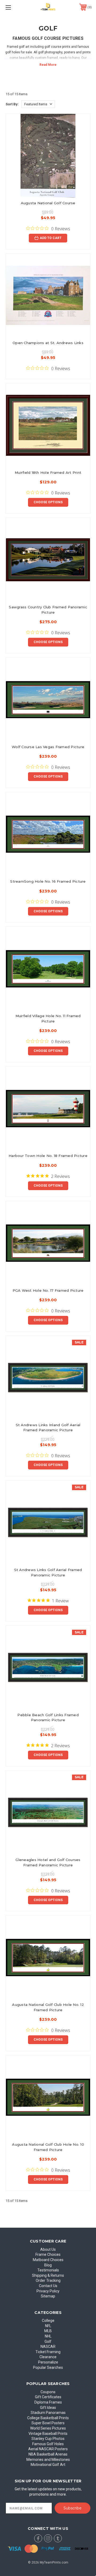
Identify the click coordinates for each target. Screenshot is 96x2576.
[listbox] (38, 104)
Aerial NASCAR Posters (48, 2449)
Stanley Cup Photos (48, 2439)
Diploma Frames (48, 2402)
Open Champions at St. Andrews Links (48, 343)
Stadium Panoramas (48, 2413)
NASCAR (48, 2347)
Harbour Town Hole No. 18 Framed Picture (48, 1156)
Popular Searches (48, 2367)
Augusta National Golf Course (48, 203)
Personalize (48, 2362)
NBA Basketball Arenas (48, 2454)
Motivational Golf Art (48, 2465)
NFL (48, 2326)
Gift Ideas (48, 2408)
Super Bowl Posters (48, 2423)
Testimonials (48, 2270)
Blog (48, 2265)
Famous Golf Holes (48, 2444)
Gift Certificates (48, 2397)
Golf (48, 2341)
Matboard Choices (48, 2260)
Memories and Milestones (48, 2460)
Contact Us (48, 2286)
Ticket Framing (48, 2352)
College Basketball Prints (48, 2418)
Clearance (48, 2357)
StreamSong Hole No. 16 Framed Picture (48, 881)
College (48, 2321)
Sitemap (48, 2296)
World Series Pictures (48, 2428)
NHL (48, 2336)
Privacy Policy (48, 2291)
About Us (48, 2249)
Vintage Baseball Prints (48, 2434)
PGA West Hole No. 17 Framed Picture (48, 1290)
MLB (48, 2331)
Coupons (48, 2392)
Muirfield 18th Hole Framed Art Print (48, 472)
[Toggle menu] (14, 7)
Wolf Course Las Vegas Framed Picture (48, 747)
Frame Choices (48, 2254)
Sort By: (12, 104)
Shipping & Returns (48, 2275)
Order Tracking (48, 2280)
